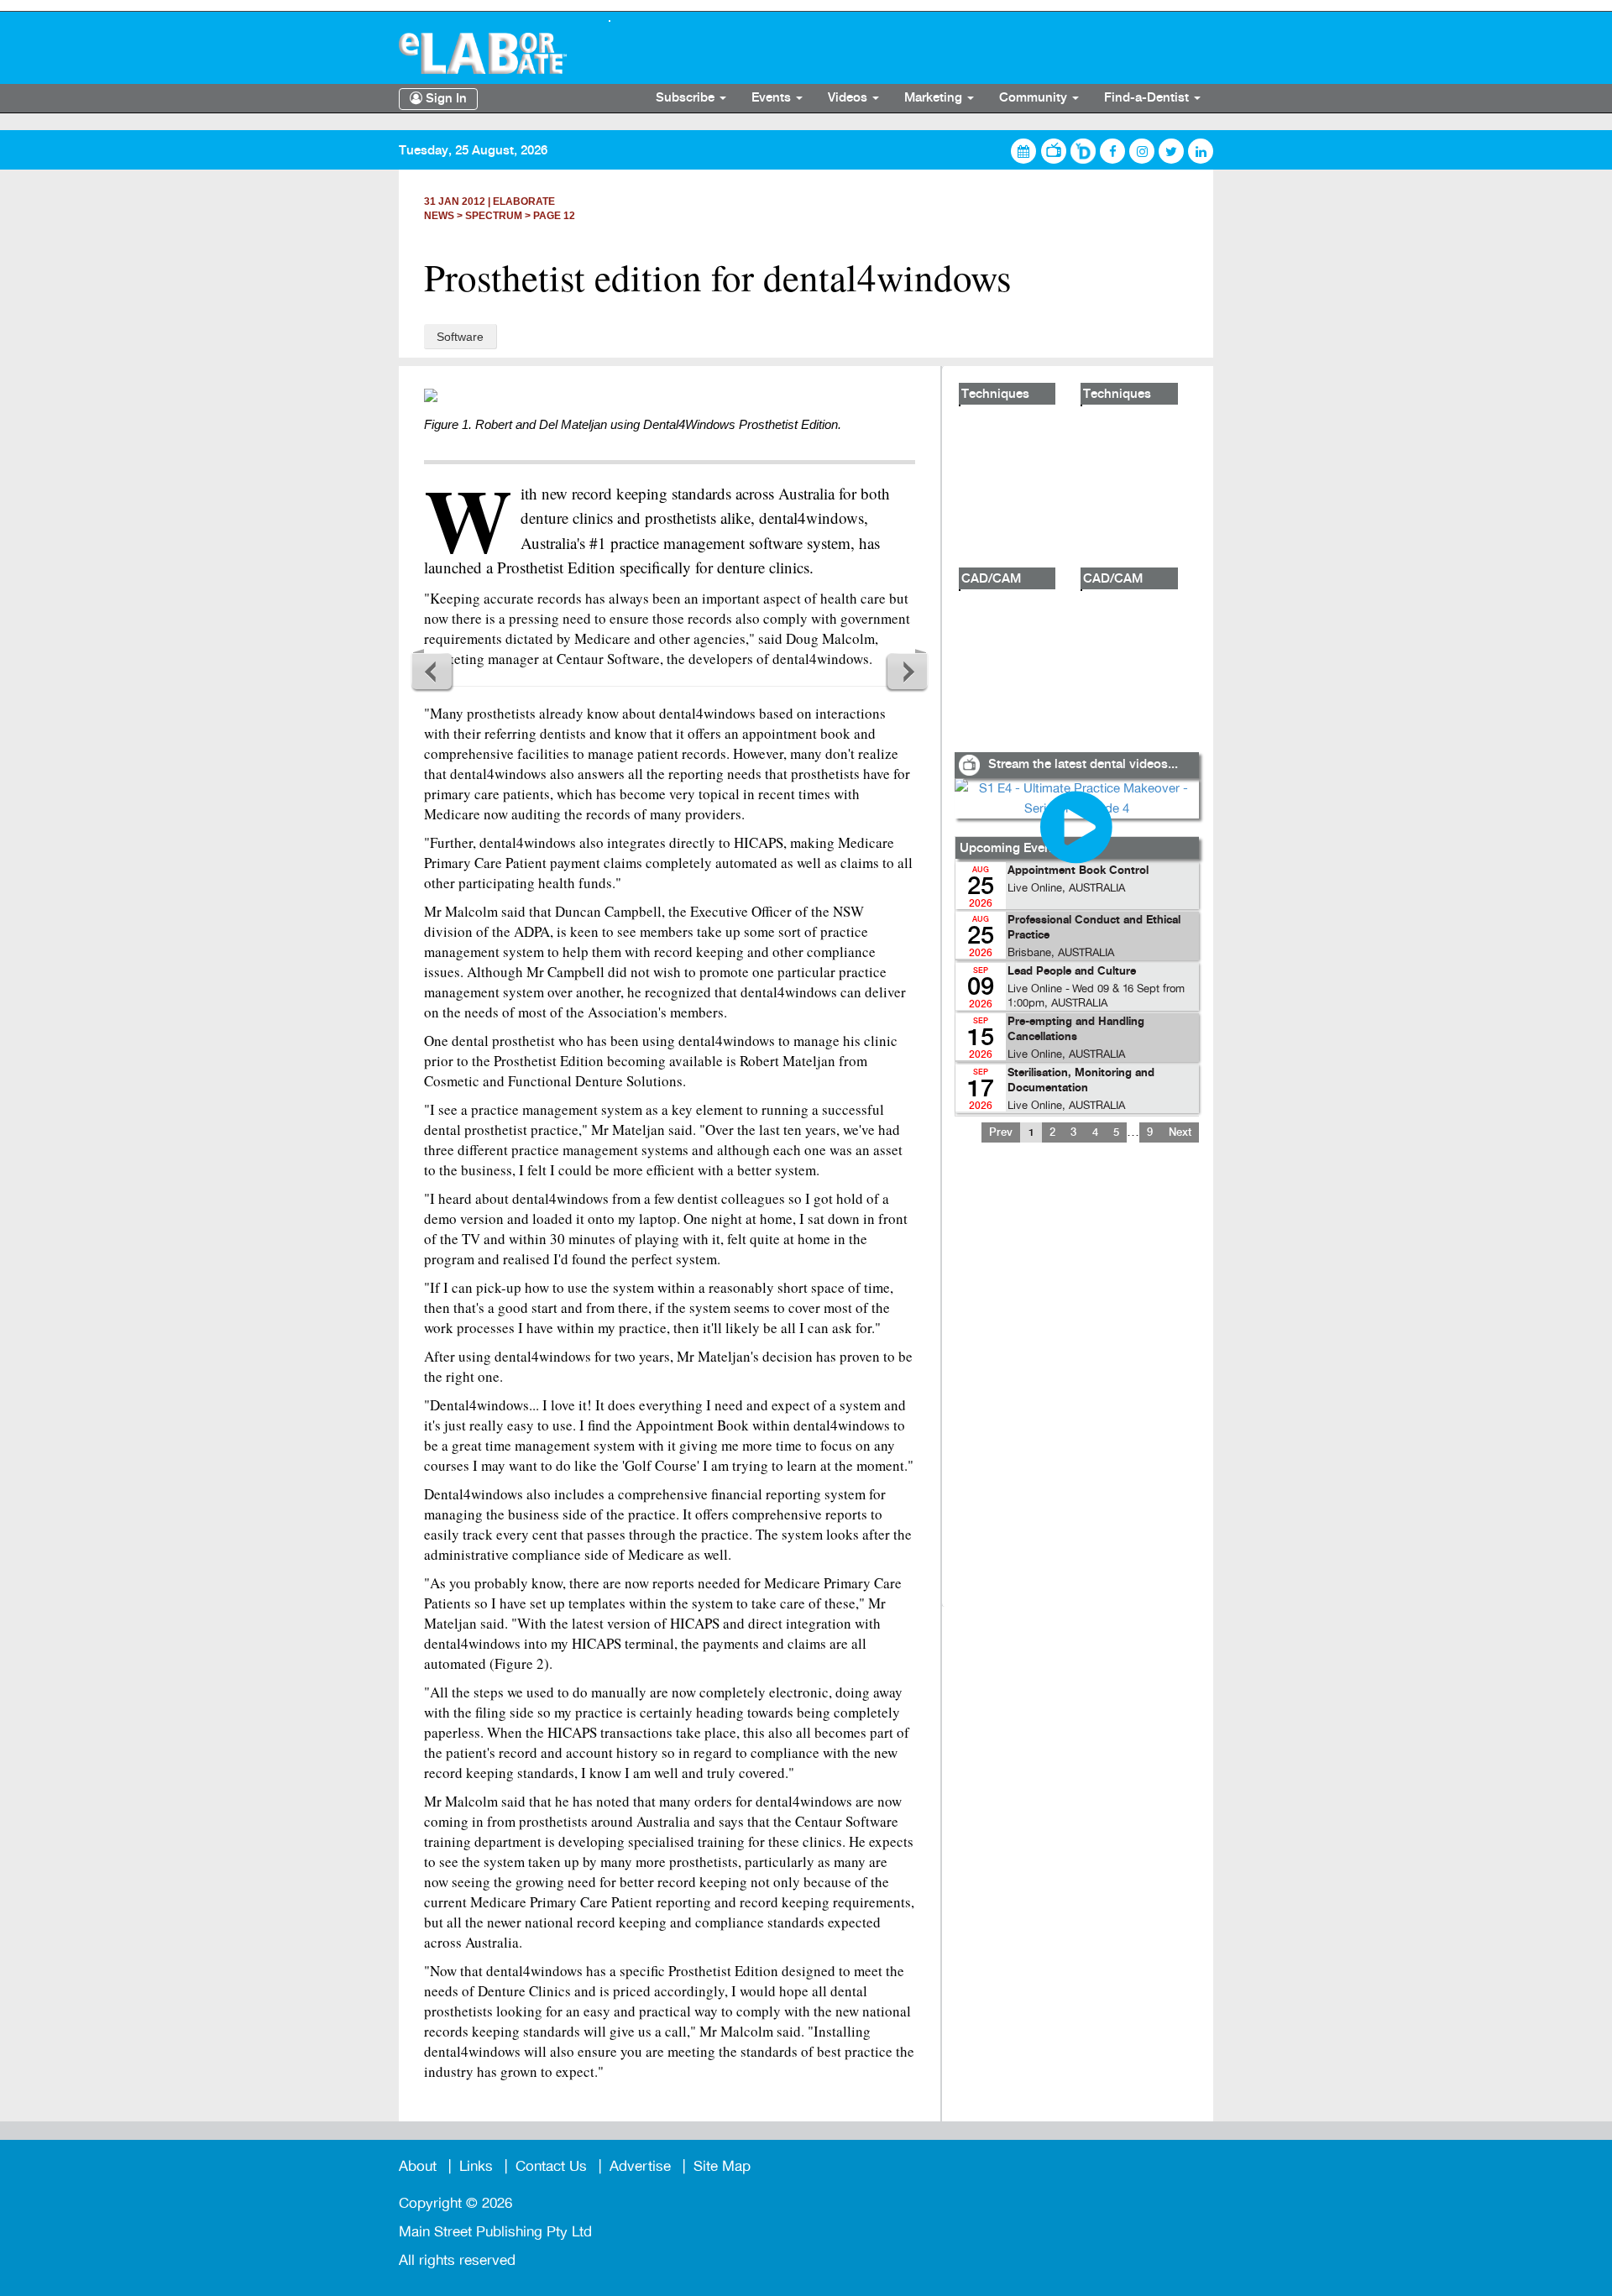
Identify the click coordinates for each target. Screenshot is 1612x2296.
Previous (432, 671)
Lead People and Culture (1072, 972)
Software (460, 337)
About (418, 2166)
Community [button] (1035, 98)
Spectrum (494, 216)
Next (907, 671)
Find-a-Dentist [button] (1148, 98)
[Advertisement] (1076, 1385)
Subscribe (687, 98)
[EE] (491, 53)
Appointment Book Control (1078, 871)
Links (476, 2166)
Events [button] (773, 98)
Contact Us (551, 2166)
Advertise (640, 2166)
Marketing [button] (935, 98)
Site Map (722, 2166)
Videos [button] (849, 98)
